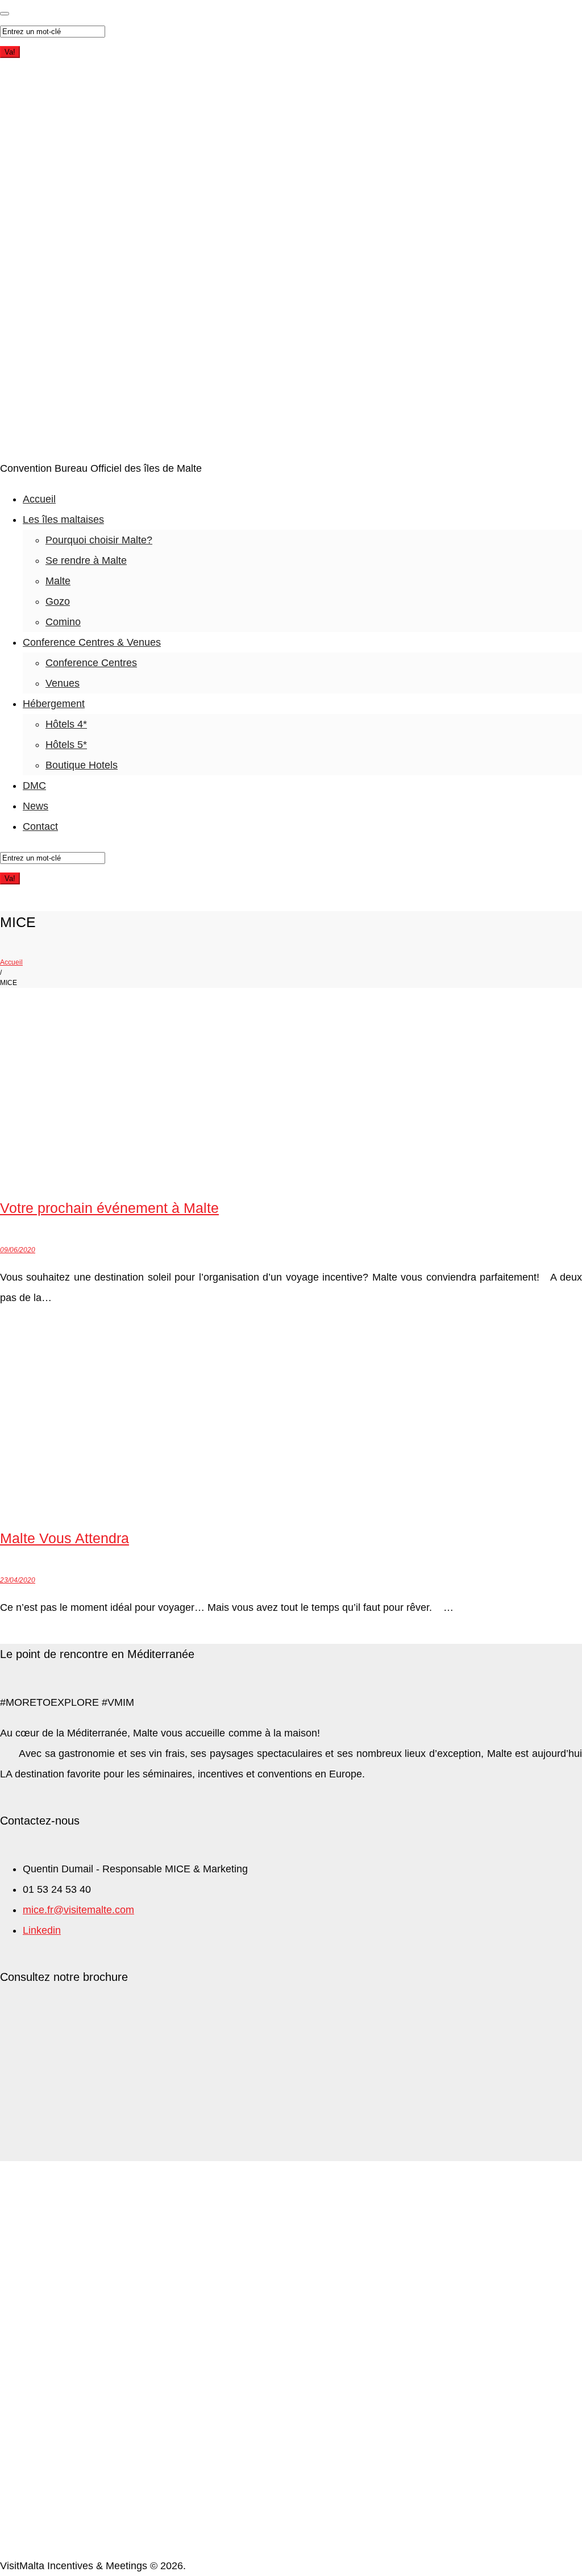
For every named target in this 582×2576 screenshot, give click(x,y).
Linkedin (42, 1930)
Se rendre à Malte (86, 560)
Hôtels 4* (66, 724)
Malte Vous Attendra (65, 1538)
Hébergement (54, 704)
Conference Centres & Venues (92, 642)
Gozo (58, 601)
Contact (40, 826)
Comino (63, 622)
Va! (10, 52)
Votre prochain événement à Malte (109, 1208)
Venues (63, 683)
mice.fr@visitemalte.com (78, 1910)
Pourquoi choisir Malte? (99, 540)
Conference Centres (91, 663)
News (36, 806)
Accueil (39, 499)
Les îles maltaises (63, 520)
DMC (34, 786)
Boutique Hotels (82, 765)
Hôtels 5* (66, 745)
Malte (58, 581)
